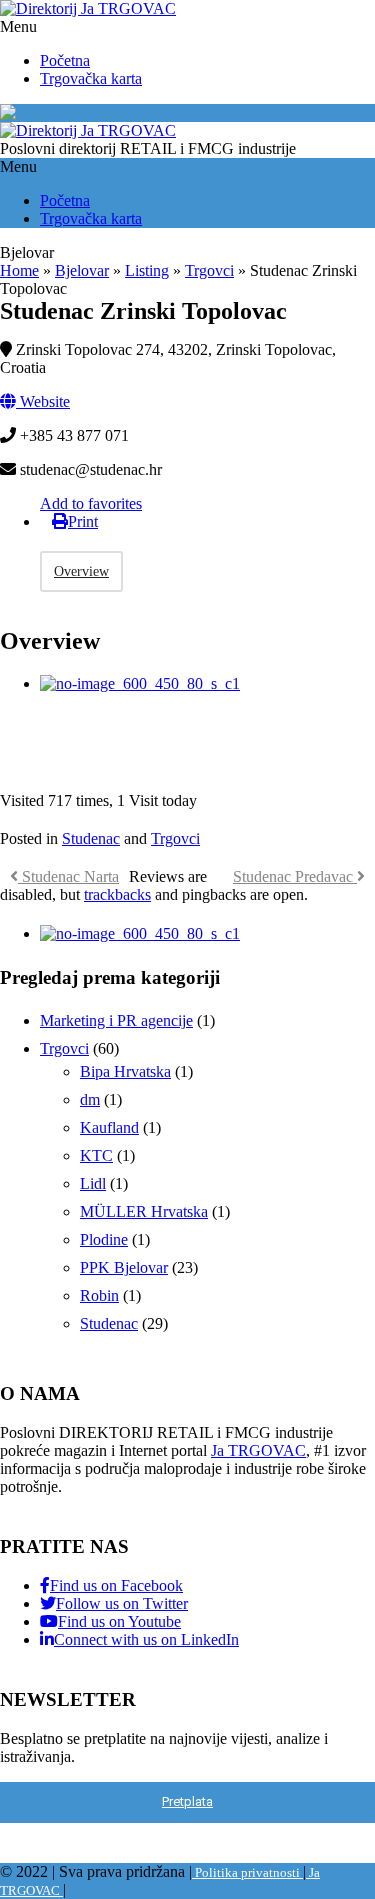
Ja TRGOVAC (258, 1450)
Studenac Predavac (295, 876)
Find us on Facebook (116, 1585)
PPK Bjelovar (124, 1267)
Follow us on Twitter (122, 1603)
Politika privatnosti (247, 1872)
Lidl (93, 1183)
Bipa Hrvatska (125, 1071)
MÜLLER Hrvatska (144, 1211)
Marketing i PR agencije (116, 1020)
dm (90, 1099)
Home (19, 270)
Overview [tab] (81, 571)
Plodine (104, 1239)
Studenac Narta (68, 876)
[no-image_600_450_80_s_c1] (140, 683)
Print (83, 521)
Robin (99, 1295)
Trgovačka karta (91, 78)
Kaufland (109, 1127)
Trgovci (209, 270)
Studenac (91, 838)
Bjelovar (101, 112)
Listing (147, 270)
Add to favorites (91, 503)
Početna (65, 60)
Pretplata (187, 1801)
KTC (96, 1155)
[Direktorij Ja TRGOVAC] (88, 8)
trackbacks (117, 894)
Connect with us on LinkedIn (146, 1639)
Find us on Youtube (119, 1621)
